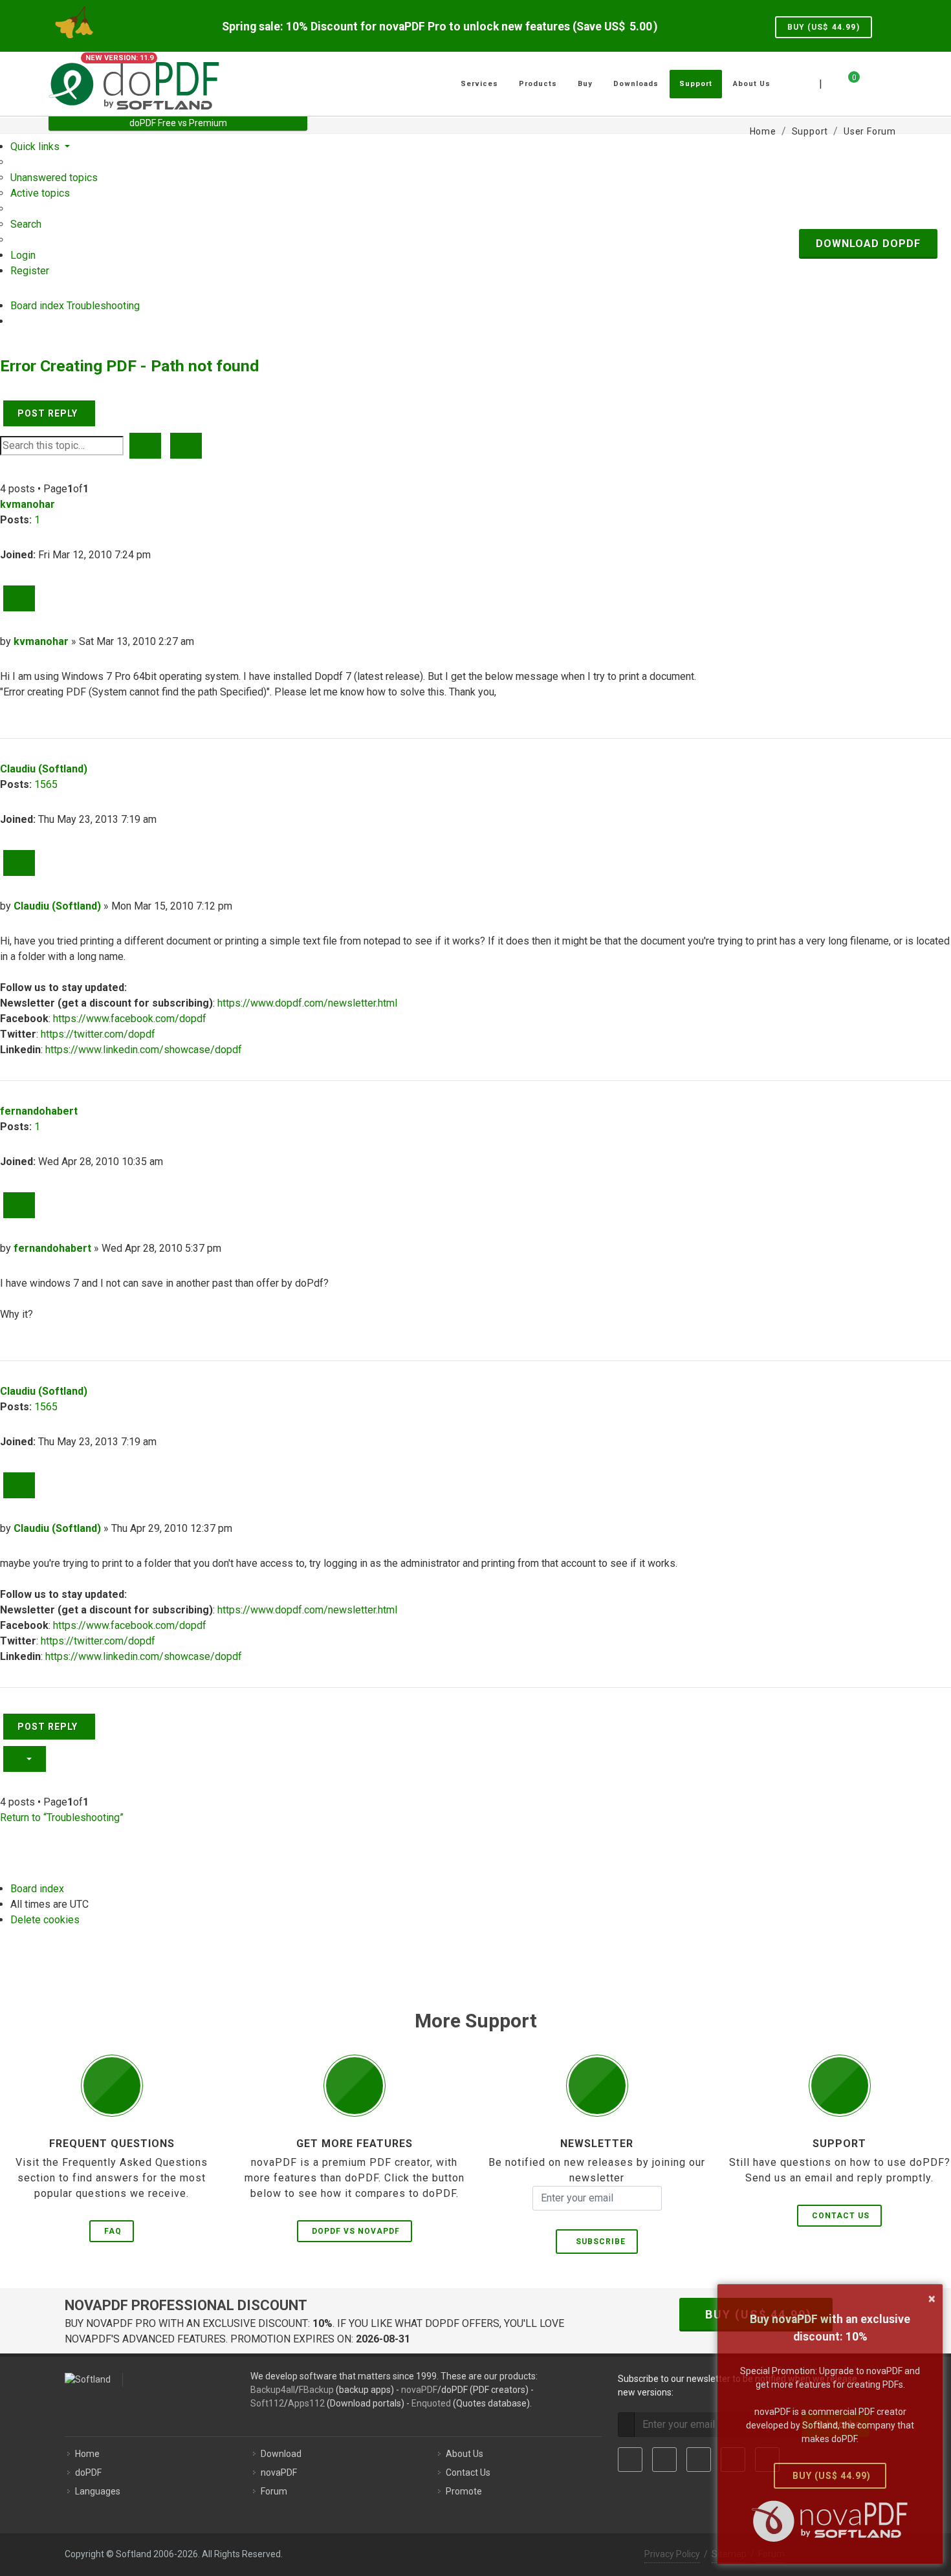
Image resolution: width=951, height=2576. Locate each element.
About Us (465, 2454)
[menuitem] (54, 178)
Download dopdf (868, 244)
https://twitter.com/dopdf (98, 1034)
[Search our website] (888, 82)
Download (281, 2454)
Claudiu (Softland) (44, 769)
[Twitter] (664, 2460)
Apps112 (306, 2403)
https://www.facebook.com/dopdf (130, 1019)
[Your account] (868, 79)
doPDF (88, 2472)
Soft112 (267, 2403)
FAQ (113, 2231)
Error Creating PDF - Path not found (129, 366)
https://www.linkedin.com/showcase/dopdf (144, 1050)
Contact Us (841, 2216)
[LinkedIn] (699, 2460)
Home (87, 2454)
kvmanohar (27, 504)
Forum (274, 2491)
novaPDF (419, 2390)
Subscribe (598, 2242)
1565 (46, 784)
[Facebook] (630, 2460)
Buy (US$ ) (824, 27)
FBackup (316, 2390)
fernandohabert (39, 1111)
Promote (464, 2491)
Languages (98, 2491)
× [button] (932, 2298)
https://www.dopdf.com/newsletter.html (307, 1003)
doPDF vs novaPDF (356, 2231)
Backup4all (273, 2390)
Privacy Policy (672, 2554)
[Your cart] (846, 82)
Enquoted (431, 2403)
